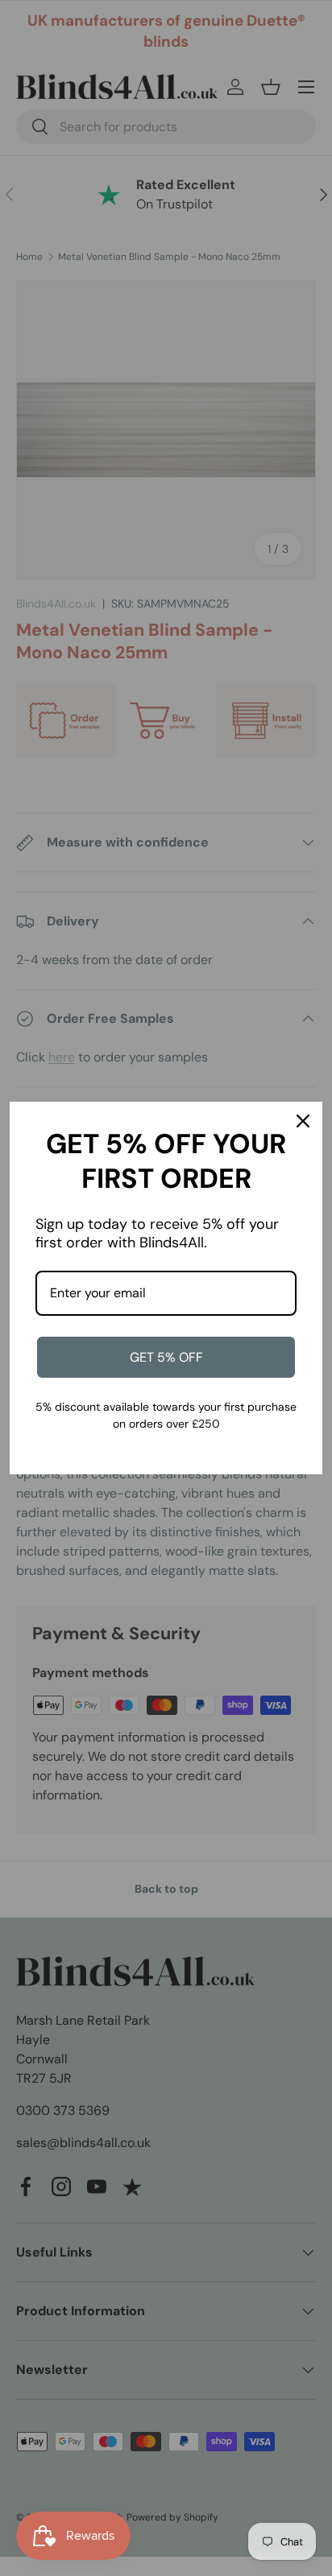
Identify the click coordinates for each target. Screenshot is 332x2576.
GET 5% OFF (166, 1357)
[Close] (303, 1121)
